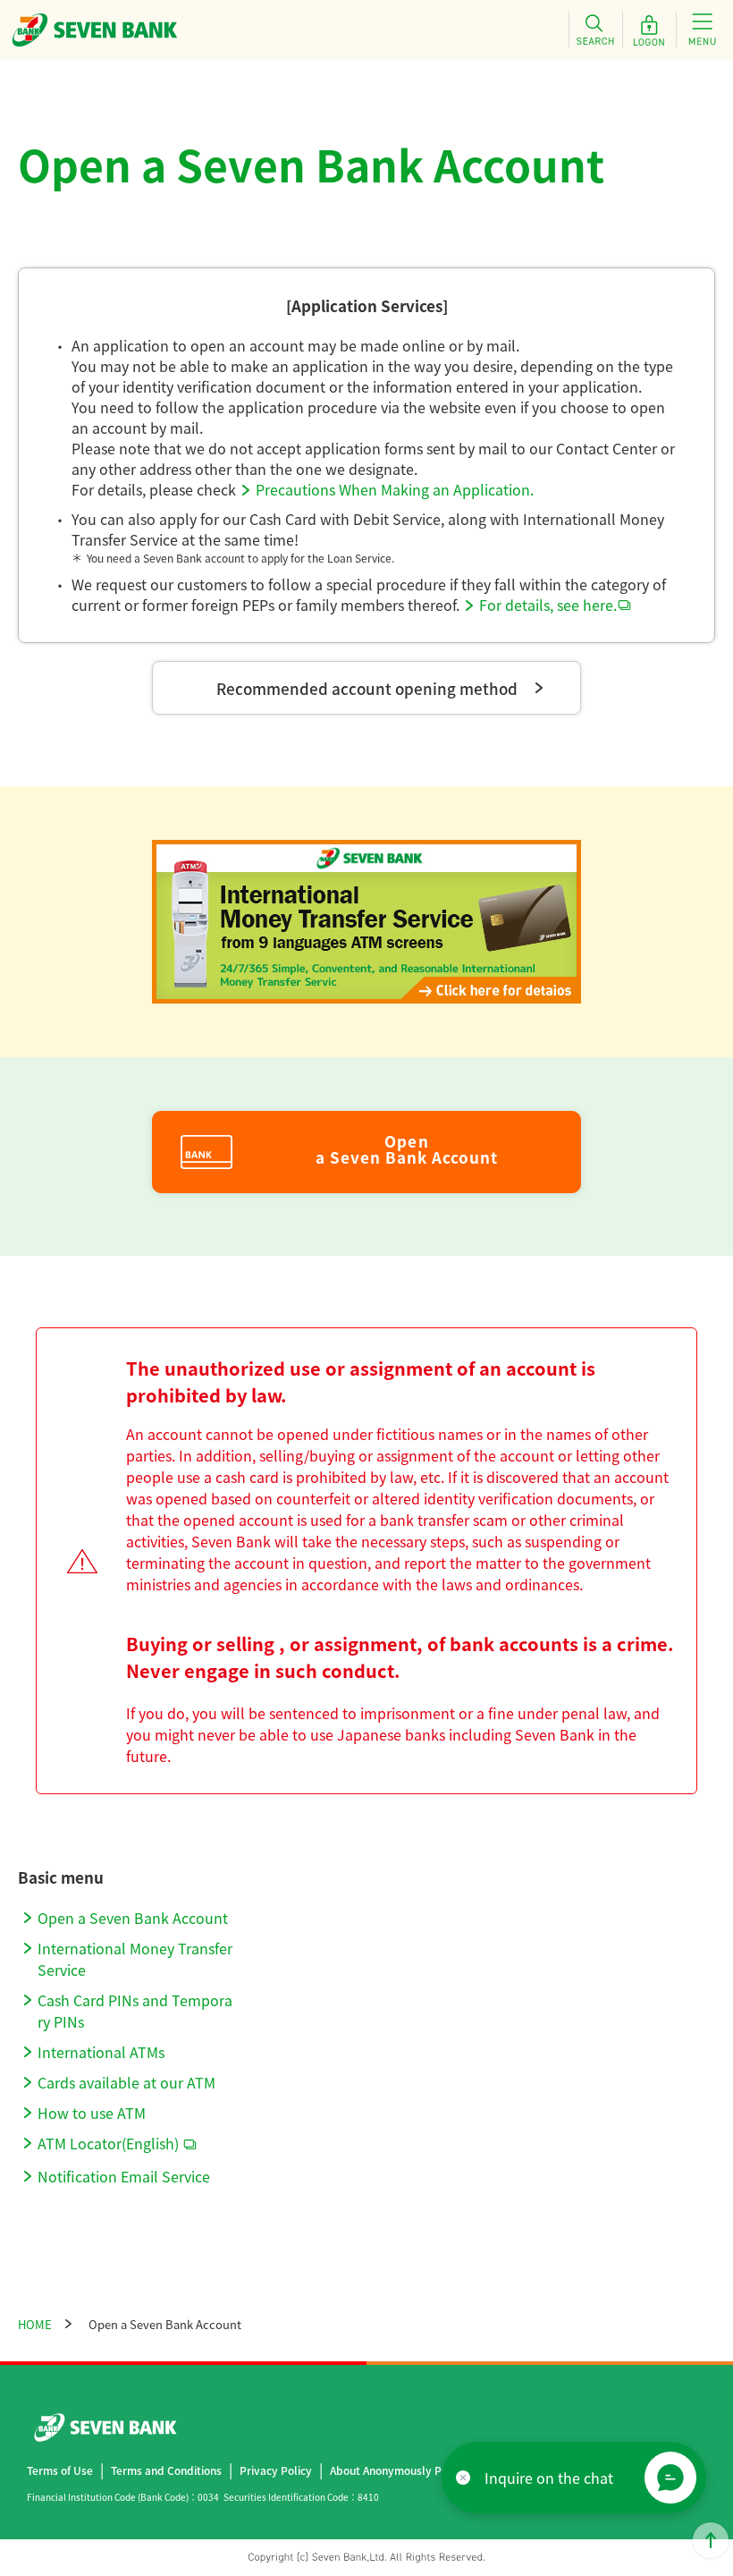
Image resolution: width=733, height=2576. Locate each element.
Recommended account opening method (367, 688)
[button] (670, 2478)
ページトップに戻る (711, 2540)
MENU (703, 30)
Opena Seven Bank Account (407, 1149)
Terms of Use (60, 2470)
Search (595, 30)
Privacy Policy (276, 2470)
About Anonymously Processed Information (440, 2470)
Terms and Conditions (166, 2470)
